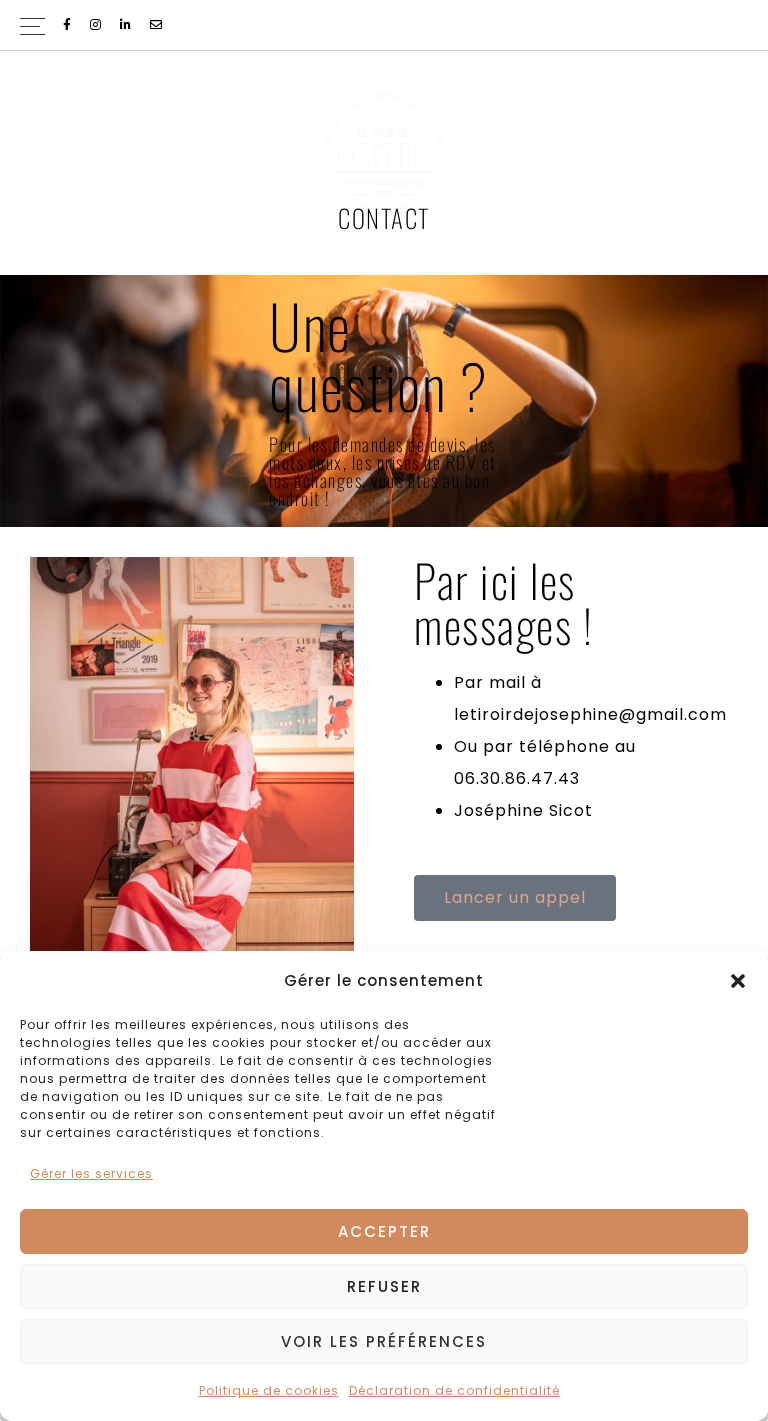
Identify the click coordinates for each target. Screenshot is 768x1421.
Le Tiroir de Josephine (384, 155)
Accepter (384, 1231)
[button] (738, 981)
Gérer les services (91, 1173)
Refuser (384, 1286)
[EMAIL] (157, 25)
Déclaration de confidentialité (454, 1390)
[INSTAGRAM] (97, 25)
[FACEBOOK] (68, 25)
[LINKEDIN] (127, 25)
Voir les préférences (384, 1341)
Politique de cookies (269, 1390)
